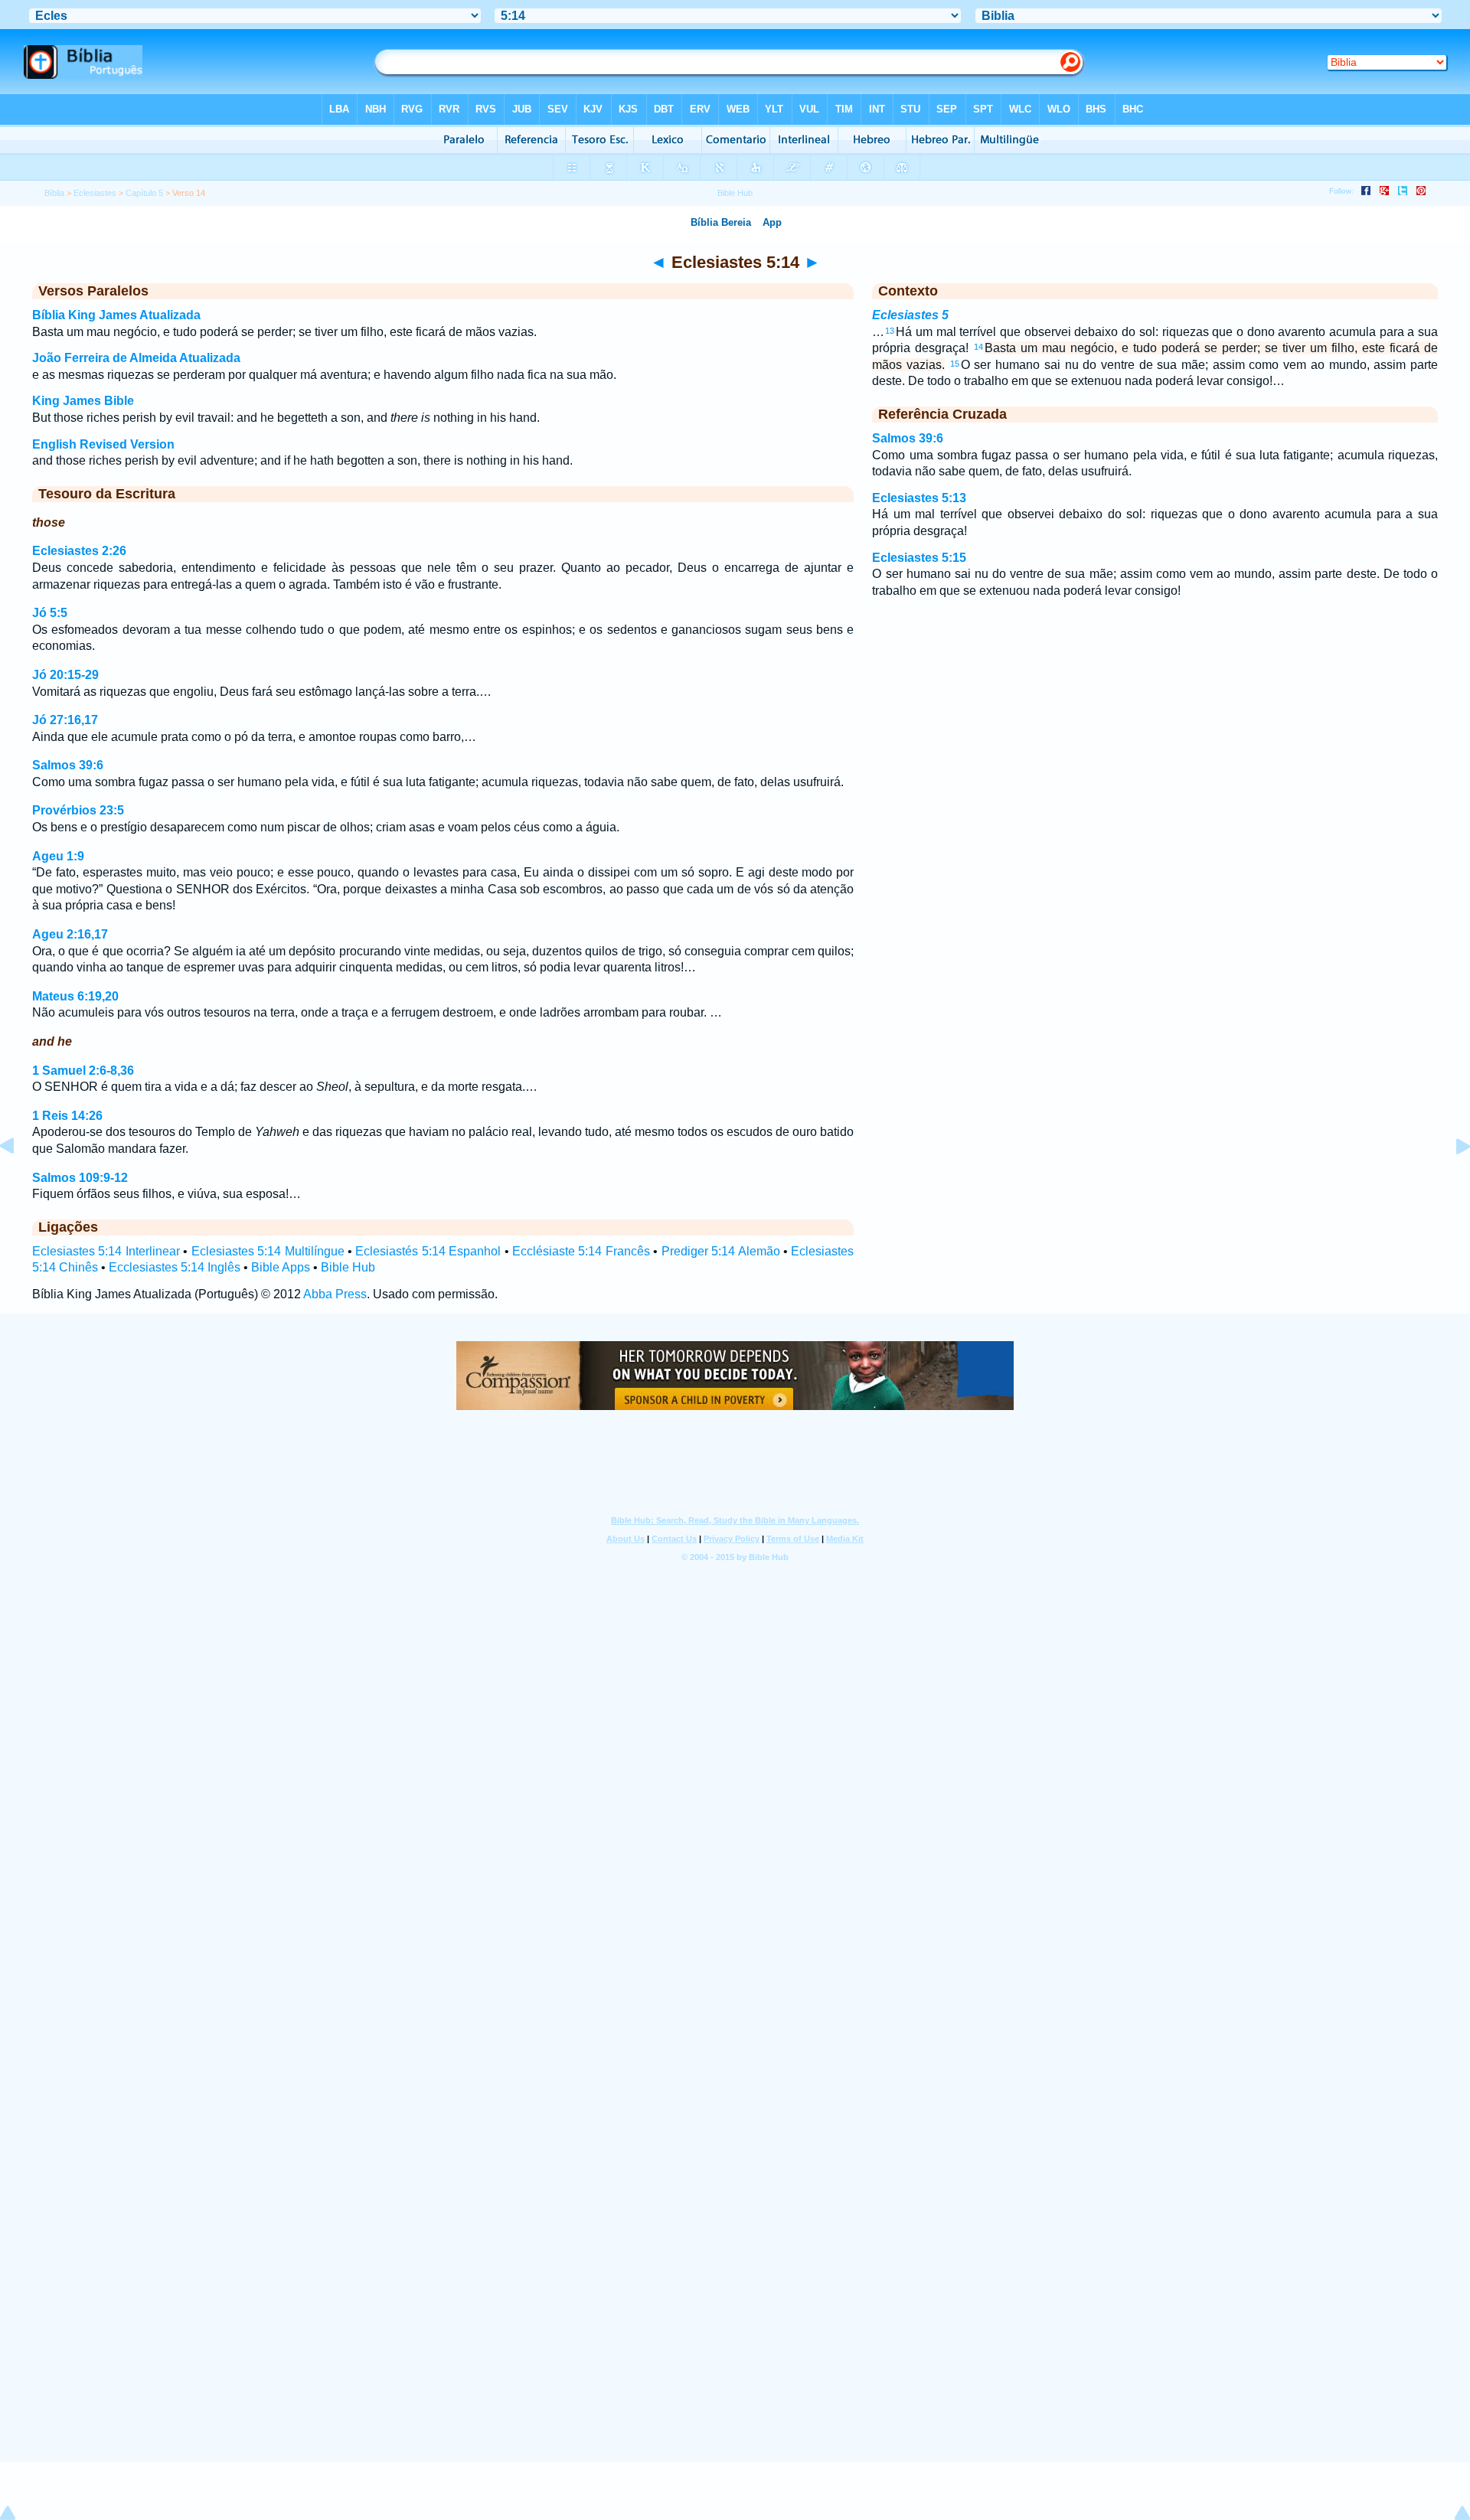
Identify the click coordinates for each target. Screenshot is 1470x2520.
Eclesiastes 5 (910, 315)
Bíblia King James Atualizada (116, 315)
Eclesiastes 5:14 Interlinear (106, 1251)
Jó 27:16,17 (65, 720)
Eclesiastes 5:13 (919, 498)
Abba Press (335, 1294)
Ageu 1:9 (58, 856)
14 (978, 347)
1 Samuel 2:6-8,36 (83, 1071)
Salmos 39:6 (68, 765)
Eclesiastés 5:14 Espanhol (428, 1251)
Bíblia (54, 193)
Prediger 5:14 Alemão (721, 1251)
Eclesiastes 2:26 (79, 551)
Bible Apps (281, 1267)
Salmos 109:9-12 (80, 1178)
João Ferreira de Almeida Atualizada (136, 358)
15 (955, 364)
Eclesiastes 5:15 (919, 558)
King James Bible (83, 401)
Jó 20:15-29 (65, 675)
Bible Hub (348, 1267)
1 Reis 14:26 (67, 1116)
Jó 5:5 (50, 613)
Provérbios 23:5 (78, 810)
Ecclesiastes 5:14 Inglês (175, 1267)
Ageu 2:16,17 (70, 934)
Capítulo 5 (144, 193)
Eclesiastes (95, 193)
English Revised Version (103, 444)
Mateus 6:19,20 (75, 996)
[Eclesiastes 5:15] (1451, 1181)
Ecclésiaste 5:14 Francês (581, 1251)
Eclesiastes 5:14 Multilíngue (268, 1251)
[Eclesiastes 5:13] (19, 1181)
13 (890, 331)
